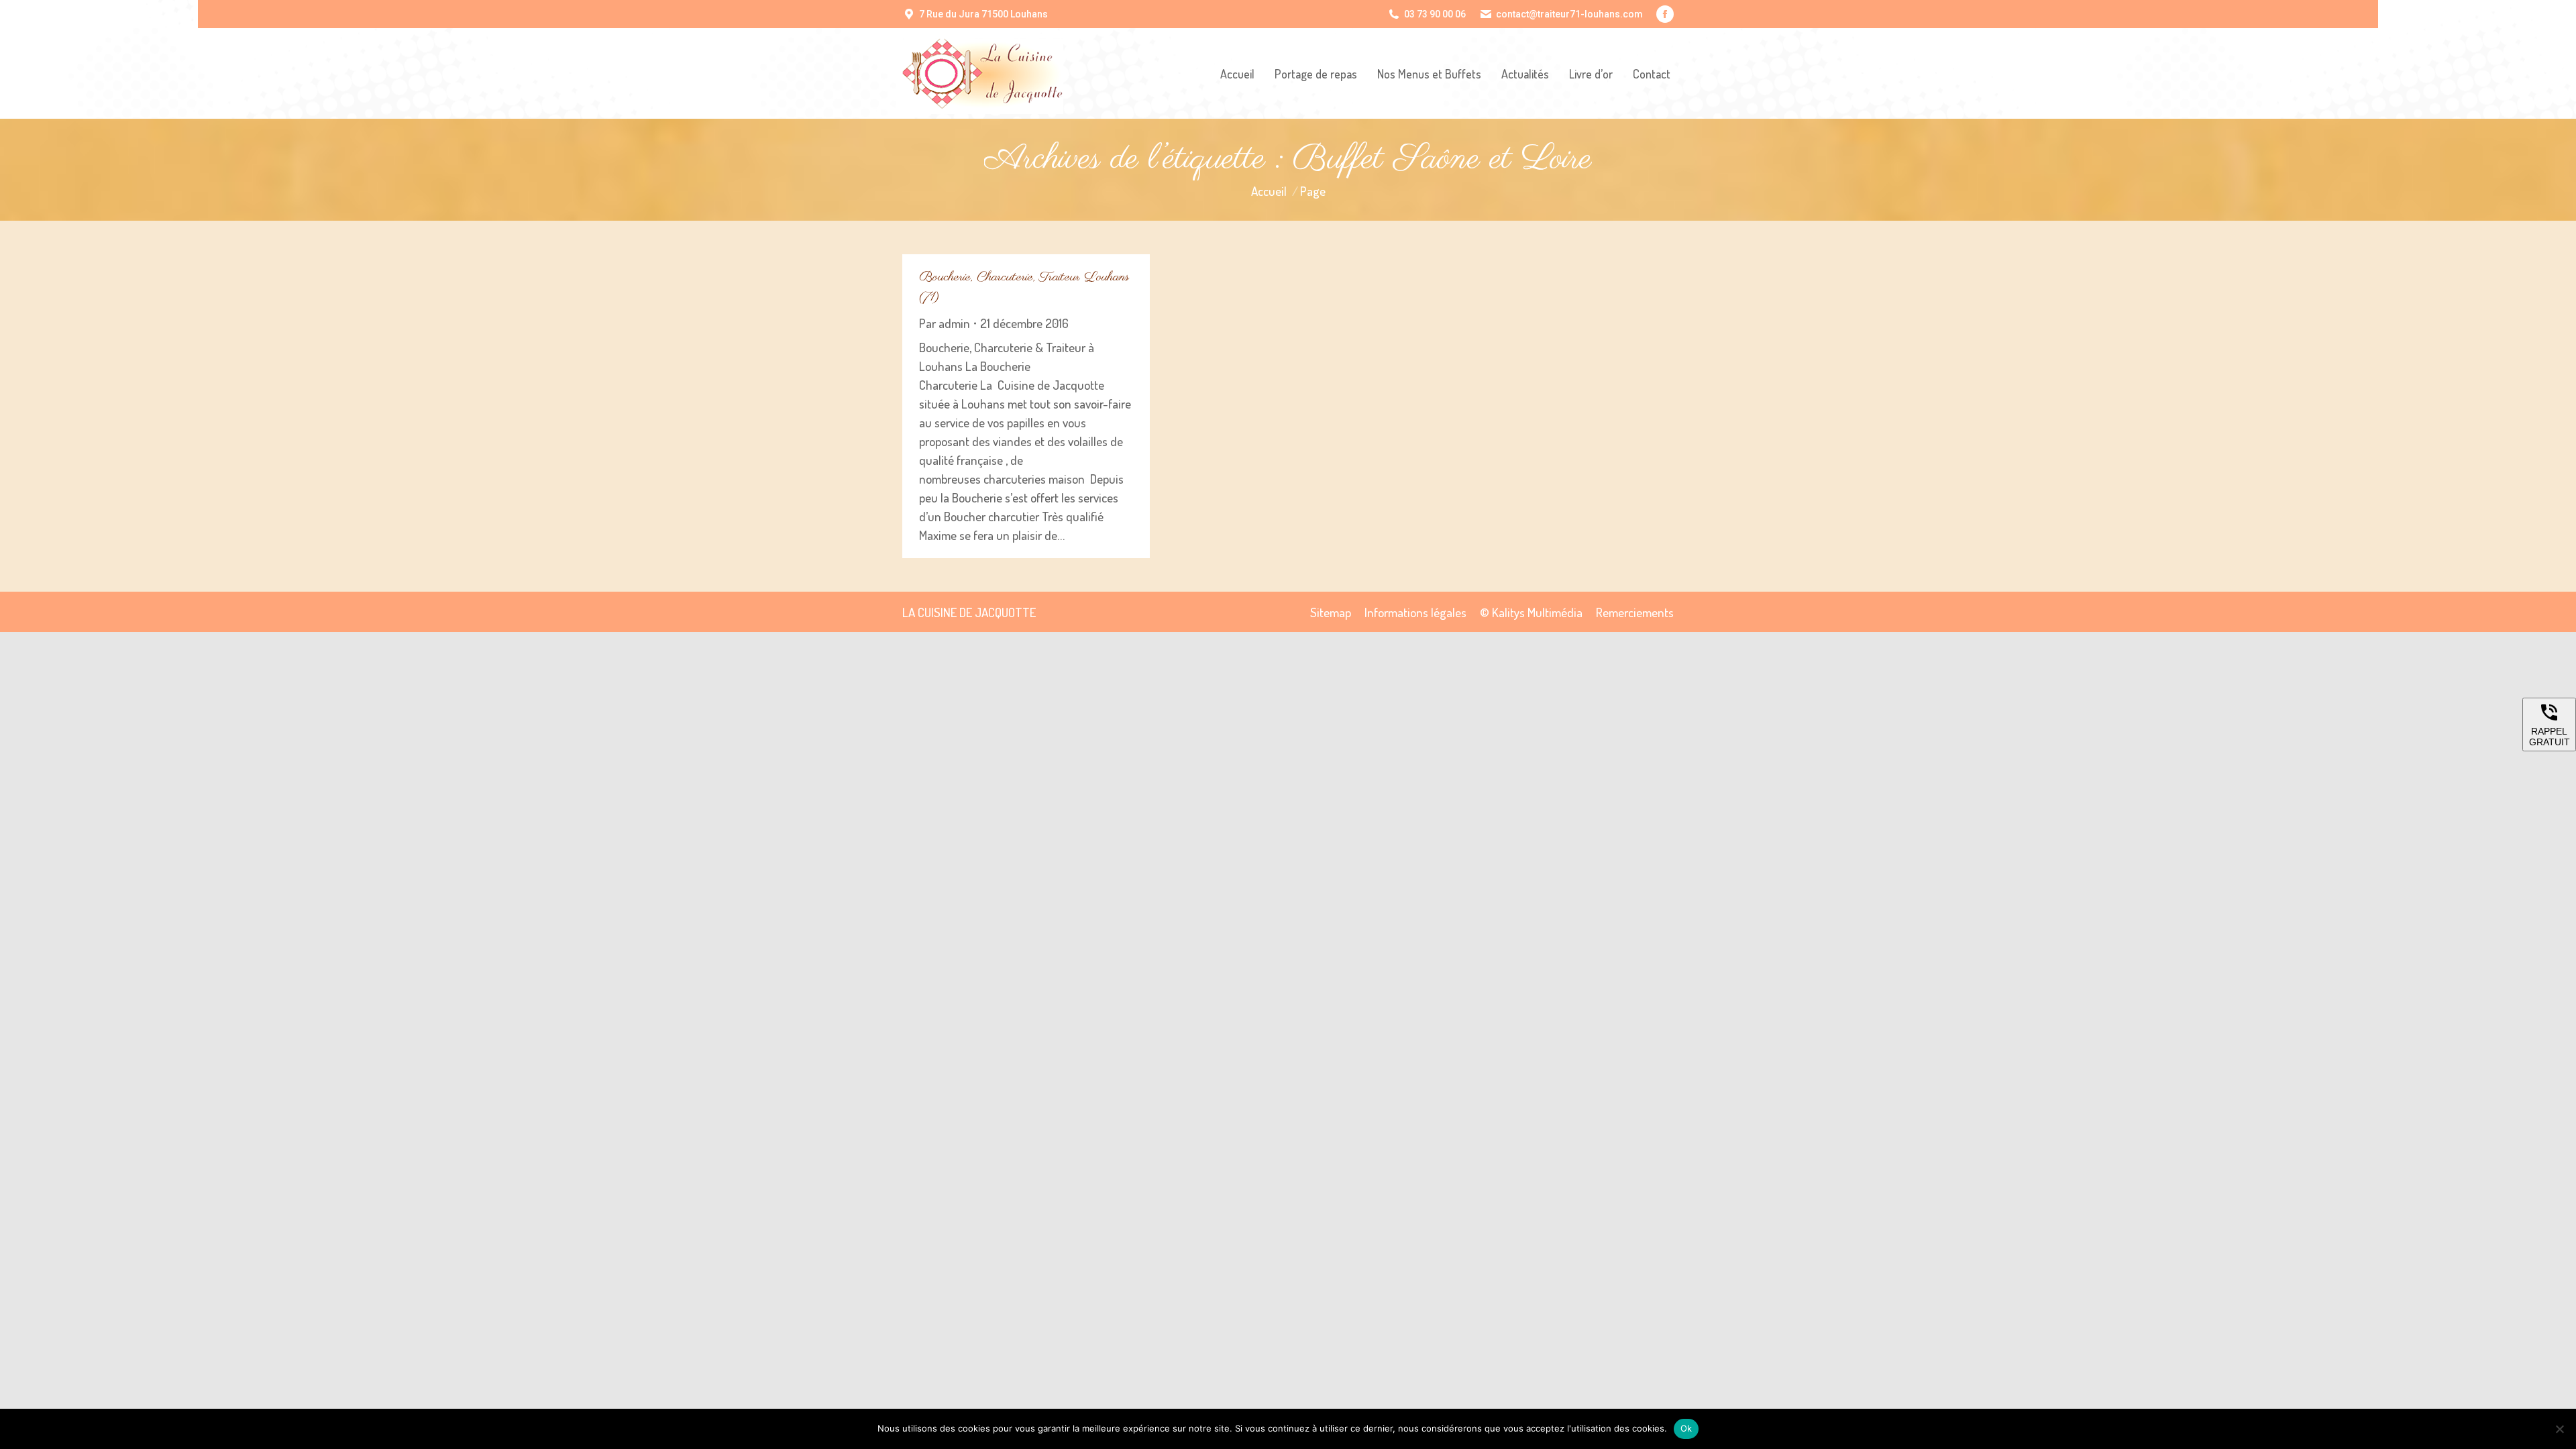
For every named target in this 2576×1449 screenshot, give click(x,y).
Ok (1686, 1428)
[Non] (2559, 1429)
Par (945, 323)
